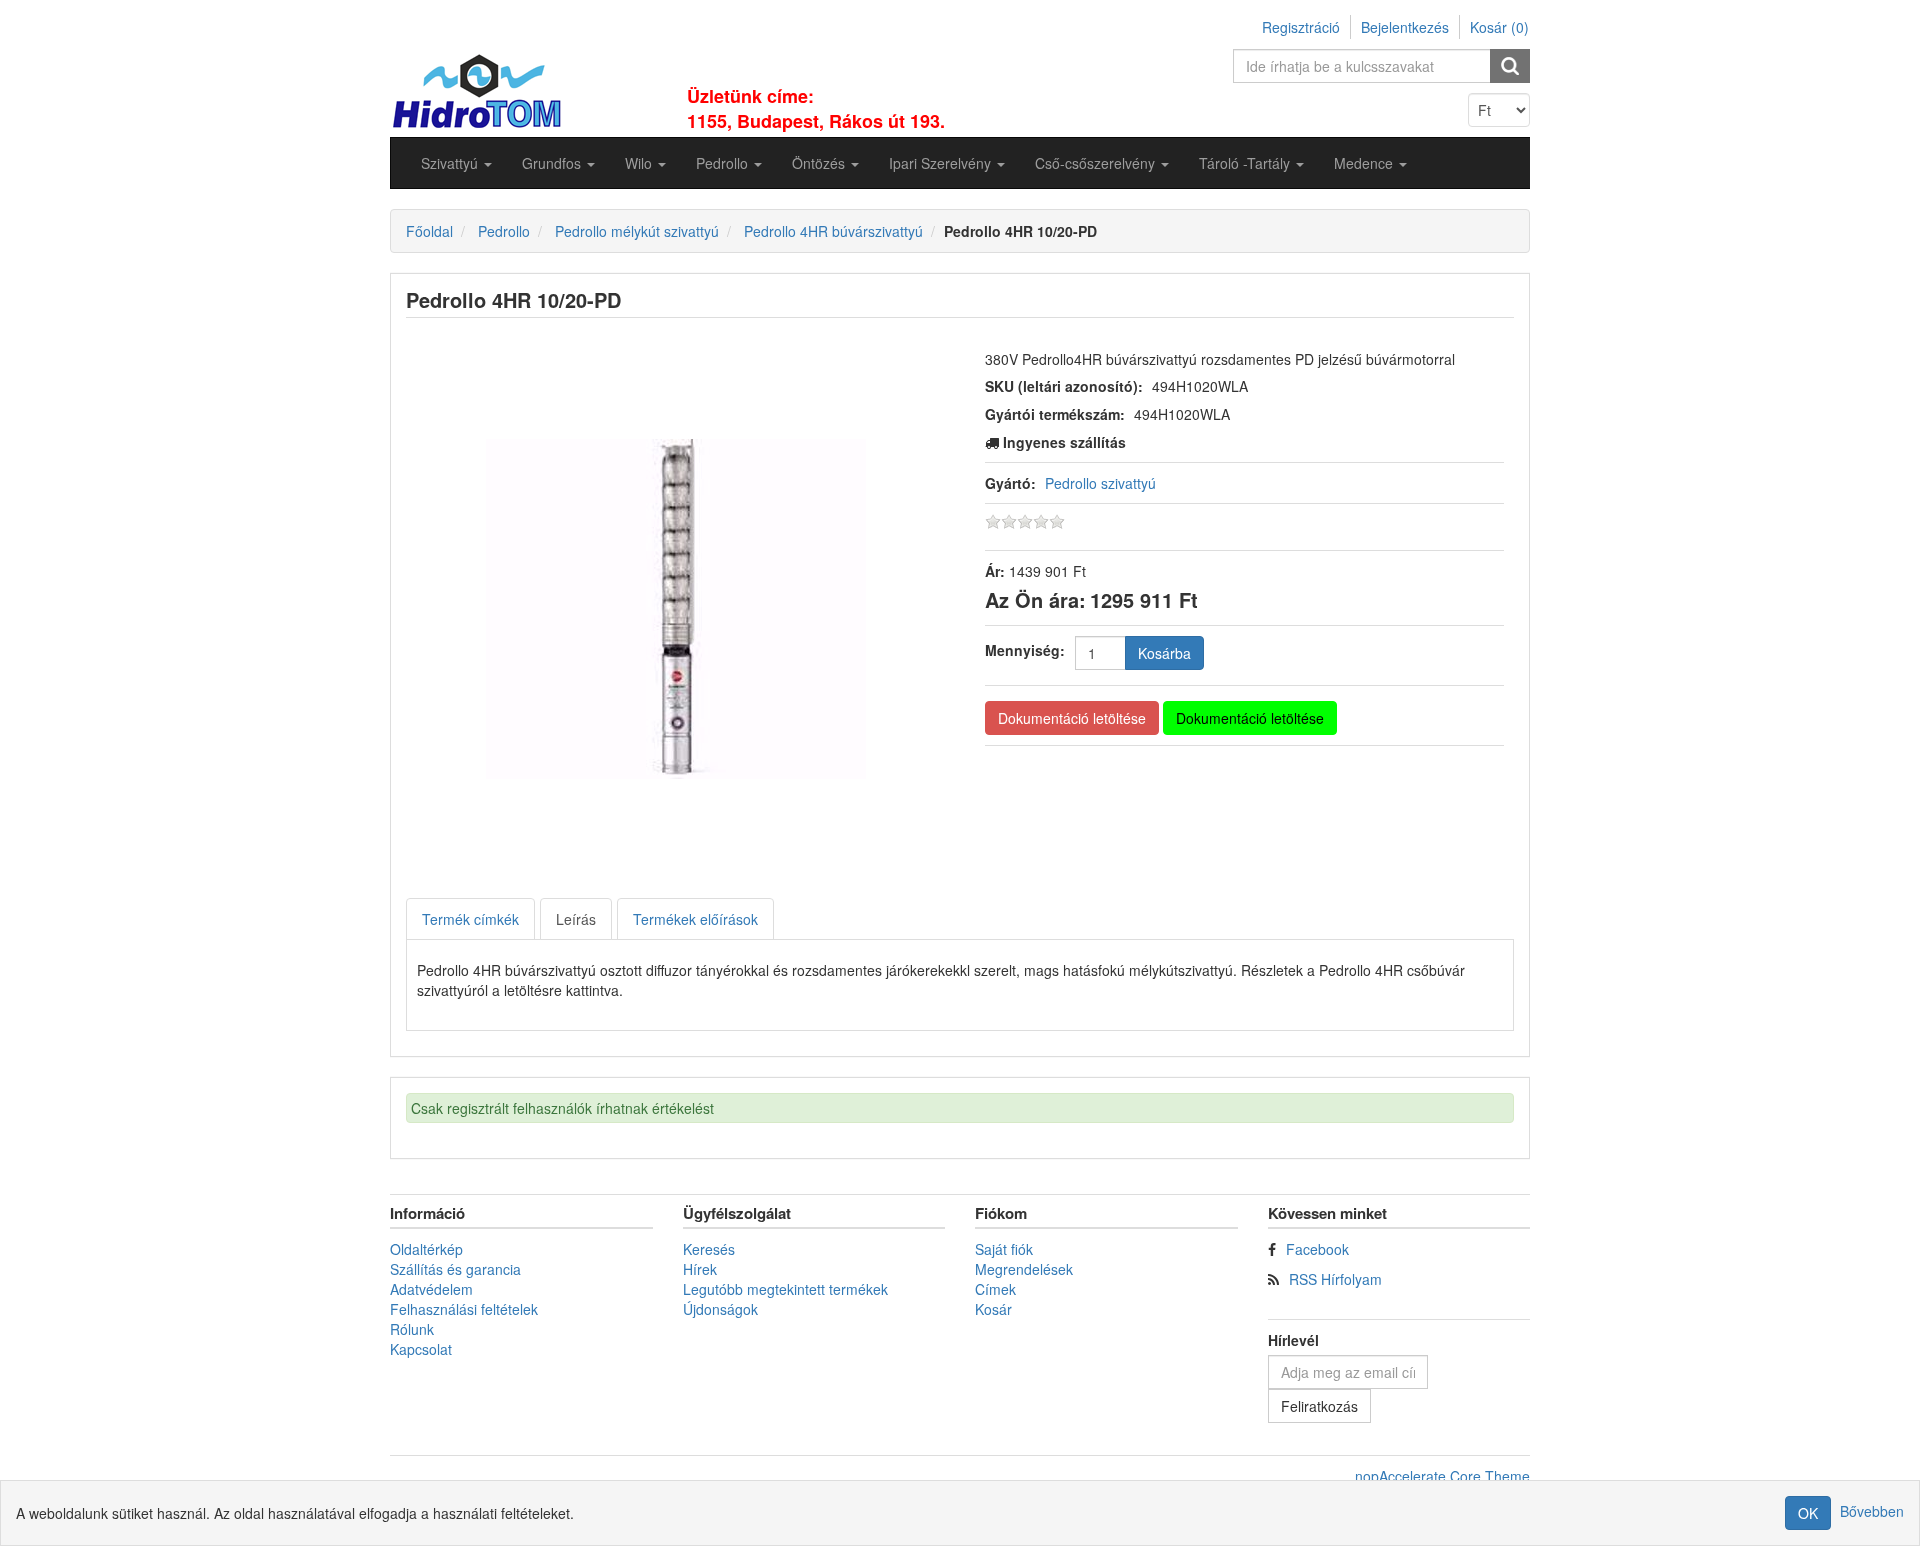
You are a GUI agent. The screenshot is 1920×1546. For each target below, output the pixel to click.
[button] (456, 163)
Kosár (993, 1309)
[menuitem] (456, 163)
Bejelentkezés (1405, 27)
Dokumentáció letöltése (1072, 718)
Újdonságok (720, 1309)
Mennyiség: (1025, 650)
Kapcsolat (421, 1349)
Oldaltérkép (426, 1249)
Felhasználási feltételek (464, 1309)
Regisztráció (1301, 27)
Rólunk (412, 1329)
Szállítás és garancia (455, 1269)
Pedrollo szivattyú (1100, 483)
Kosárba (1164, 653)
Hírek (700, 1269)
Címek (995, 1289)
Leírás (576, 919)
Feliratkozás (1319, 1406)
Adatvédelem (431, 1289)
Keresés (709, 1249)
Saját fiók (1004, 1249)
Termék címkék (470, 919)
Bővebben (1872, 1511)
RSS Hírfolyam (1335, 1279)
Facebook (1317, 1249)
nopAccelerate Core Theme (1442, 1476)
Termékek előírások (695, 919)
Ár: (995, 571)
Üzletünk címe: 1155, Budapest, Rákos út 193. (816, 109)
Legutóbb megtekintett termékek (785, 1289)
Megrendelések (1024, 1269)
